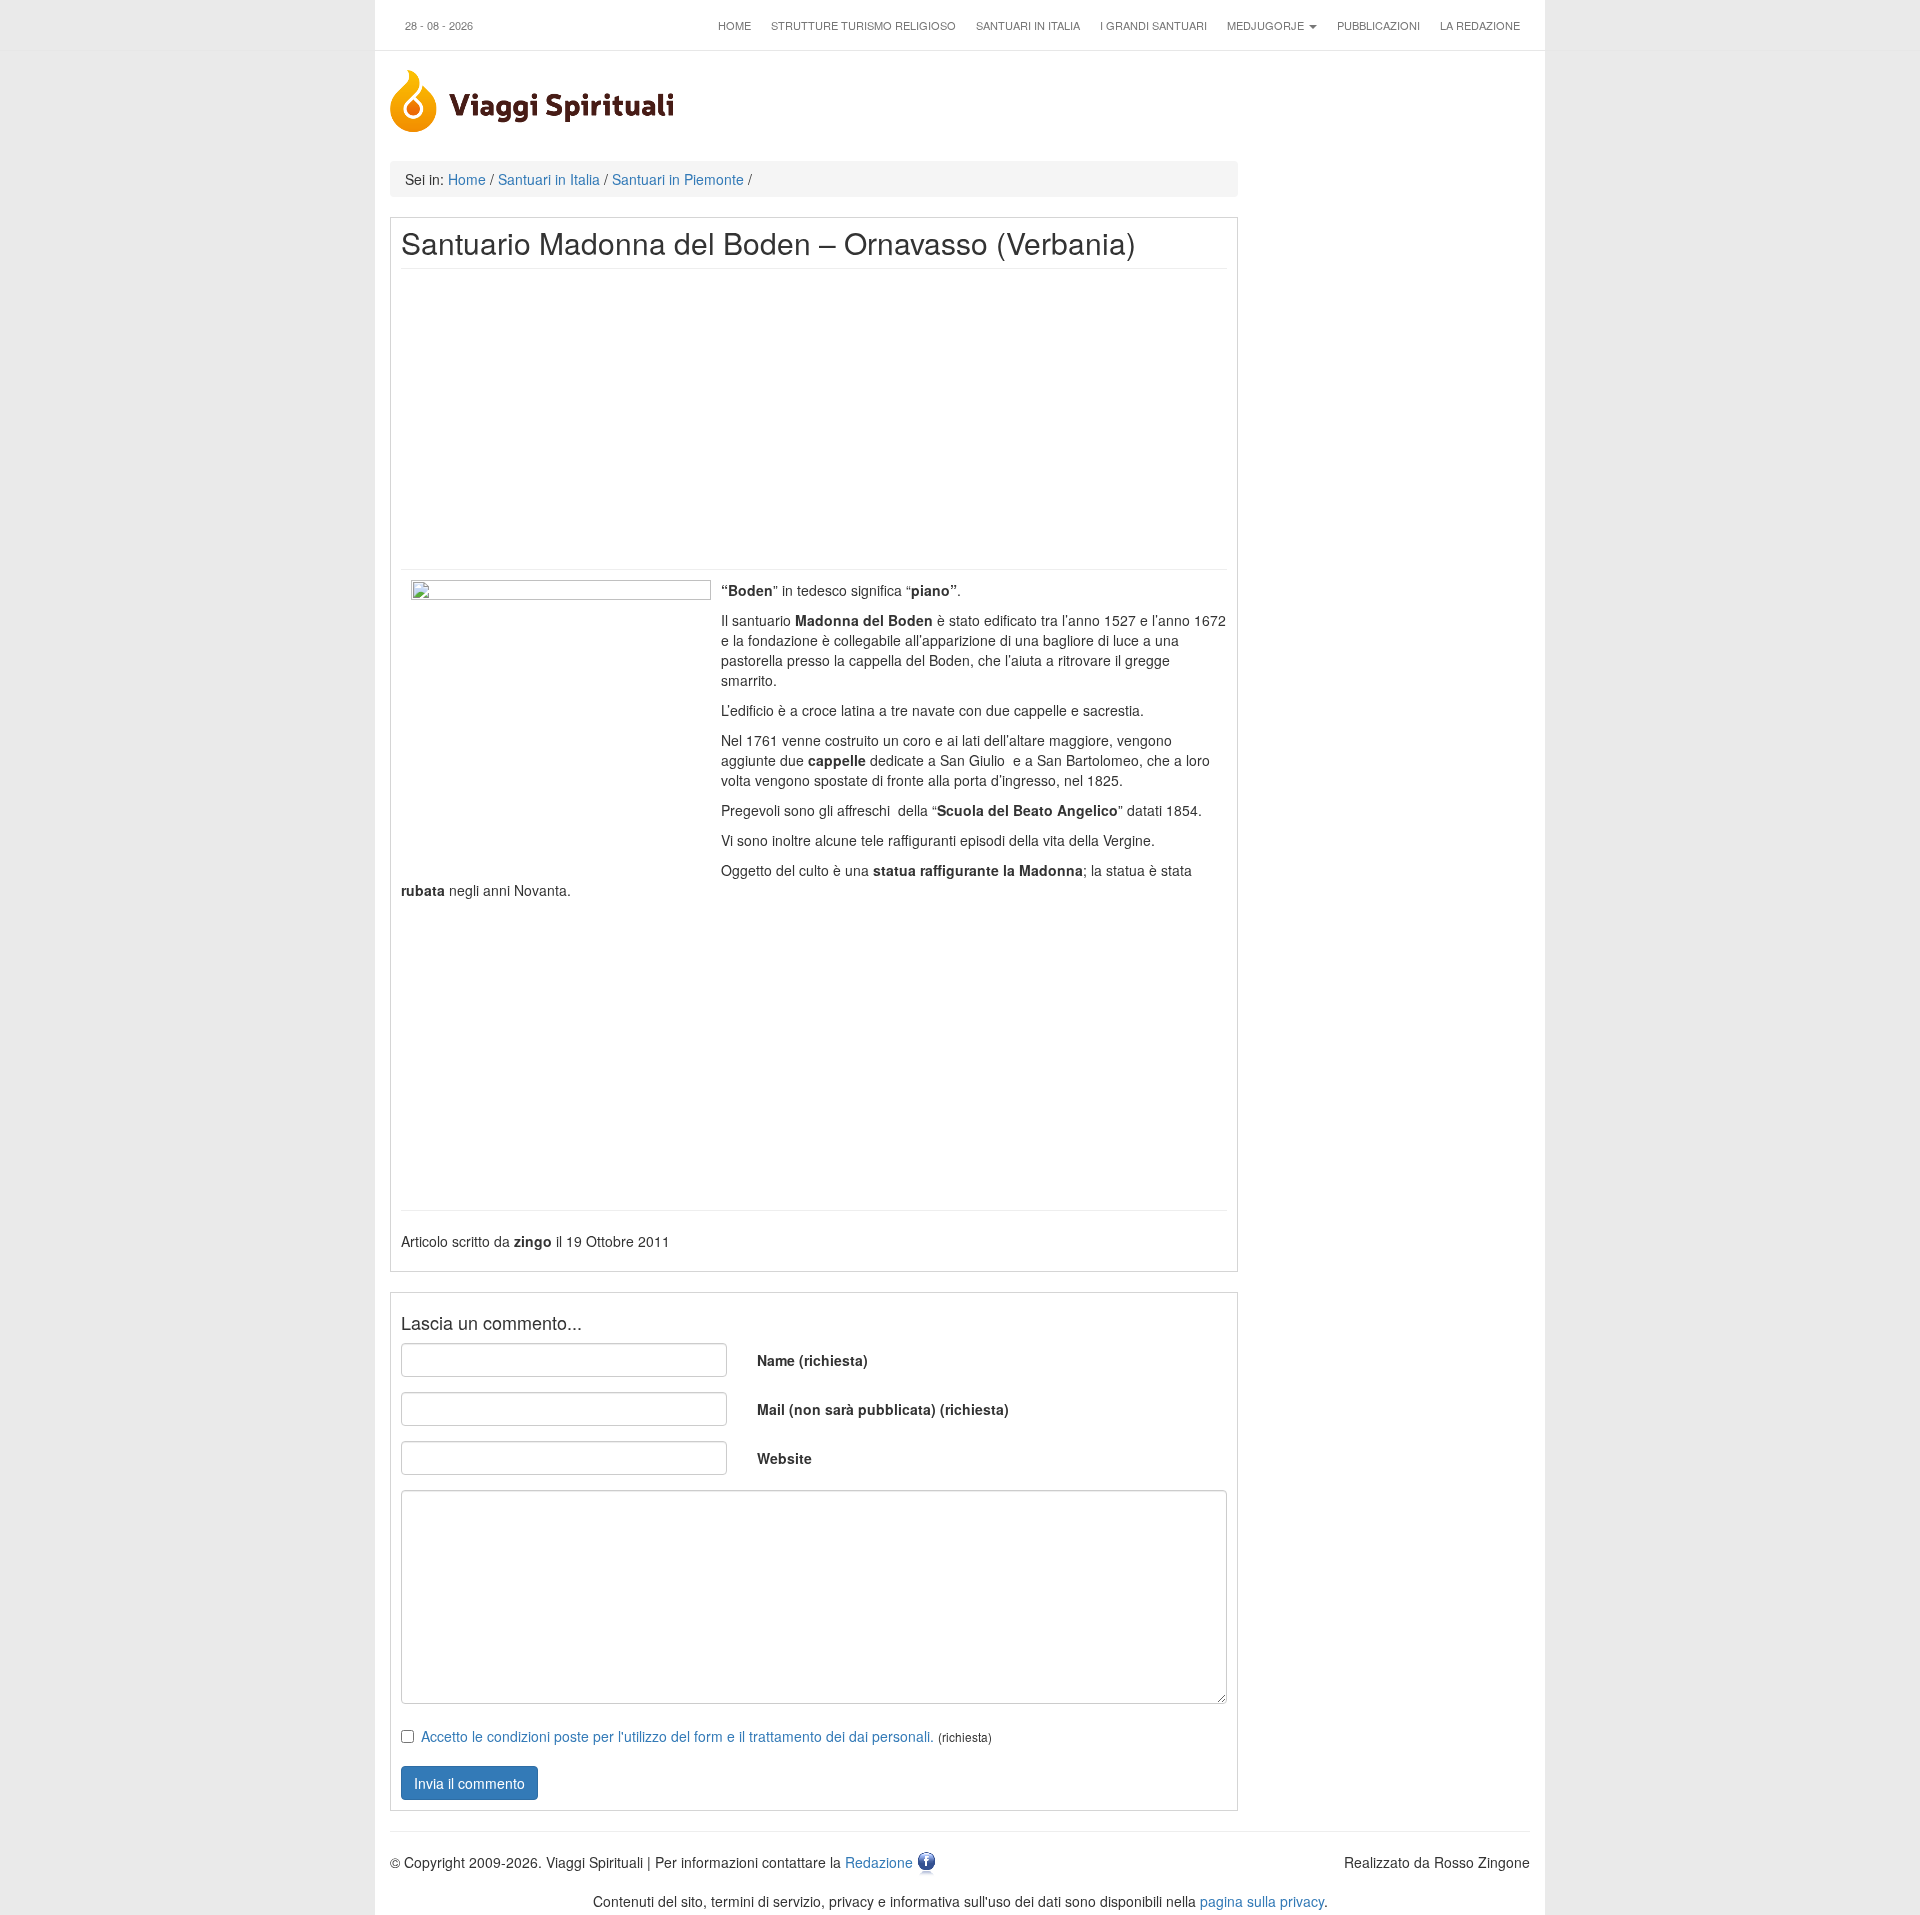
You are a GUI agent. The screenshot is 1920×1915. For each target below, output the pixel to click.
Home (734, 25)
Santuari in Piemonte (678, 179)
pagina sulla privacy (1262, 1901)
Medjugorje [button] (1267, 25)
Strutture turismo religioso (863, 25)
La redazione (1480, 25)
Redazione (879, 1862)
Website (784, 1458)
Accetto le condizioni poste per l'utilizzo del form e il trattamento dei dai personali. (677, 1736)
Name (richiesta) (812, 1360)
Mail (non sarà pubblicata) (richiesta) (883, 1409)
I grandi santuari (1153, 25)
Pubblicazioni (1378, 25)
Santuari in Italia (1028, 25)
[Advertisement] (814, 419)
